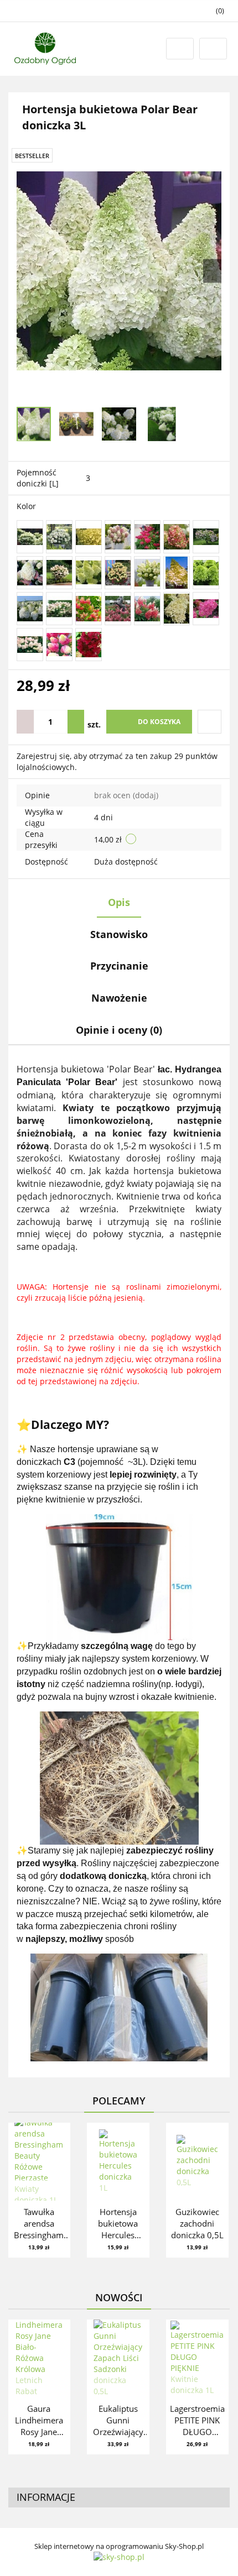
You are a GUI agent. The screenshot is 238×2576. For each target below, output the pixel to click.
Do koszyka (159, 722)
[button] (119, 2498)
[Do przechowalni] (209, 722)
